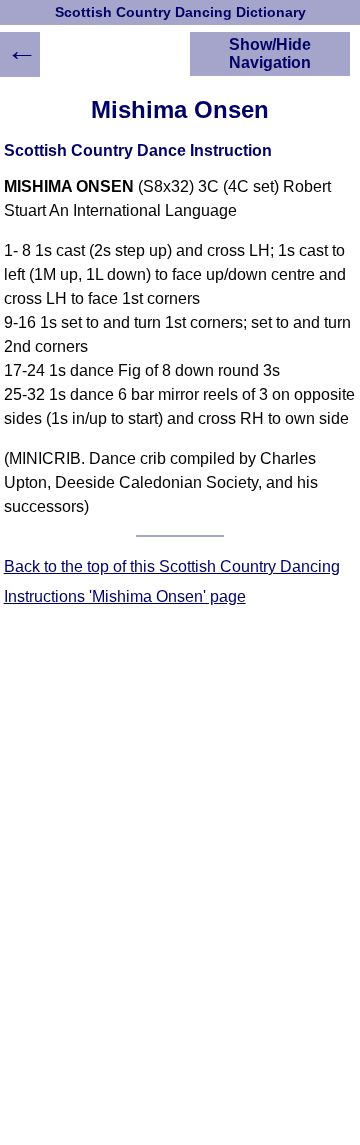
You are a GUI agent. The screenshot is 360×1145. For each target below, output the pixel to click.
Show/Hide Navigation (270, 53)
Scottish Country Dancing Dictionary (180, 12)
